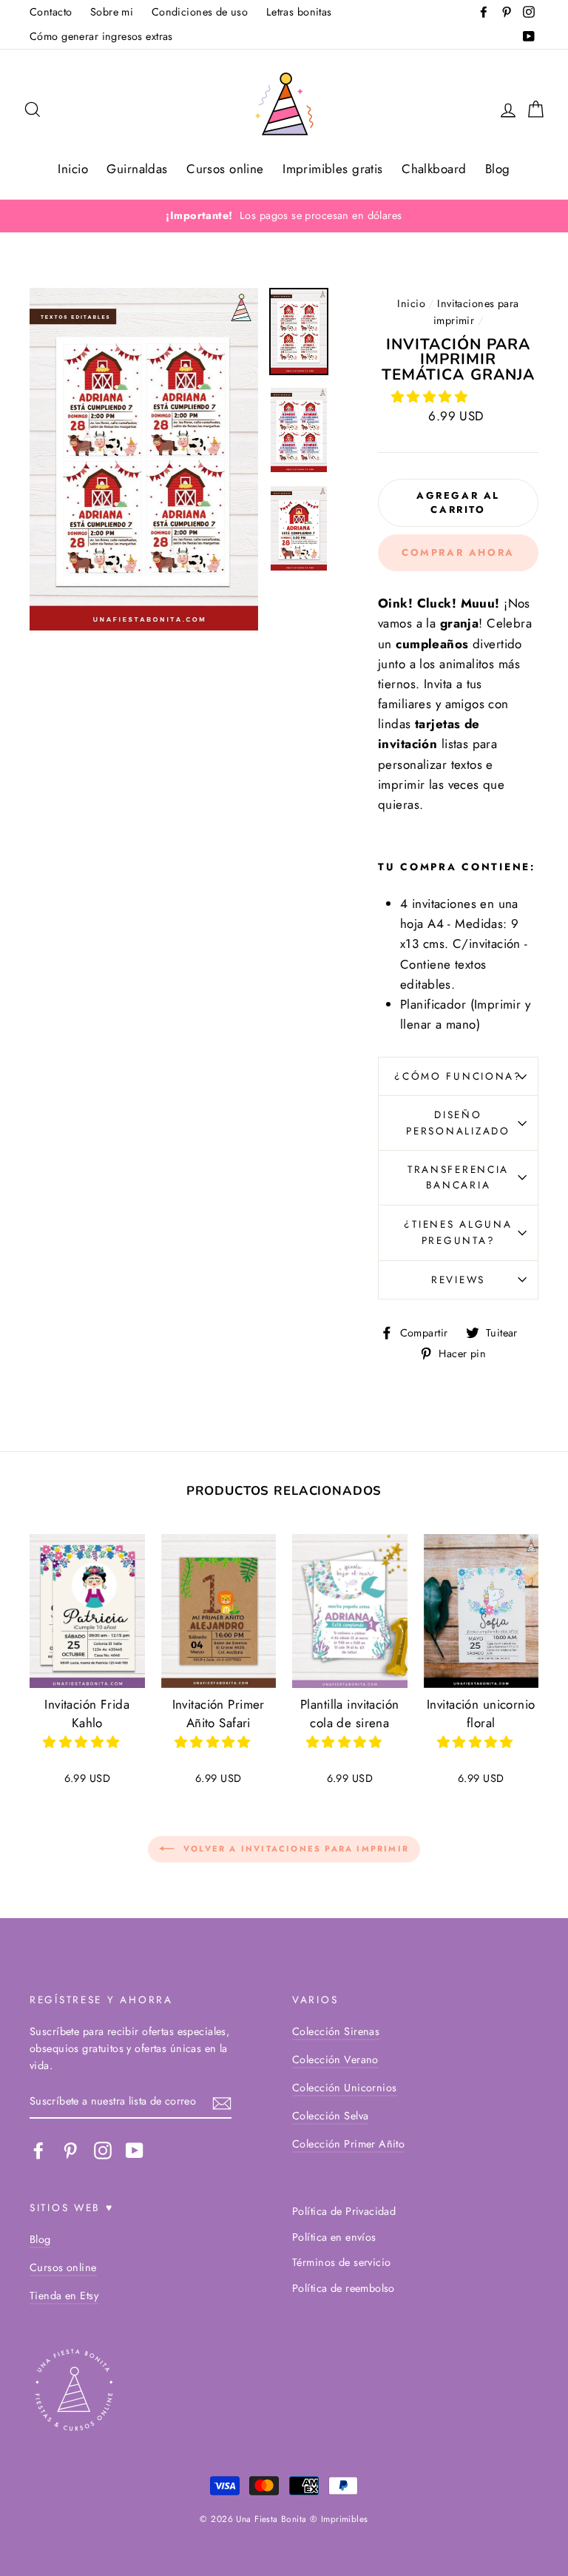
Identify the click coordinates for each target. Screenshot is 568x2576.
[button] (432, 397)
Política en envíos (334, 2237)
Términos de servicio (342, 2262)
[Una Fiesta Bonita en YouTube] (135, 2150)
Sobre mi (112, 12)
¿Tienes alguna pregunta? (458, 1232)
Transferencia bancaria (458, 1177)
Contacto (51, 12)
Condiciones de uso (200, 12)
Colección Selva (330, 2116)
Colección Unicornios (345, 2088)
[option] (284, 216)
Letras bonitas (299, 12)
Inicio (73, 169)
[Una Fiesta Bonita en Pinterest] (70, 2150)
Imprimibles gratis (333, 169)
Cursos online (225, 169)
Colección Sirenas (336, 2031)
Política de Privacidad (344, 2211)
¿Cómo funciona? (458, 1076)
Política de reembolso (344, 2288)
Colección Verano (335, 2059)
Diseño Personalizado (458, 1123)
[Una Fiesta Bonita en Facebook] (38, 2150)
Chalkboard (434, 169)
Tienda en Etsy (64, 2296)
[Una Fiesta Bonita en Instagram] (103, 2150)
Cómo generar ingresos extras (101, 36)
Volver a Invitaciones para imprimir (294, 1849)
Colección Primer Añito (348, 2144)
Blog (498, 169)
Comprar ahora (458, 552)
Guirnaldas (137, 169)
